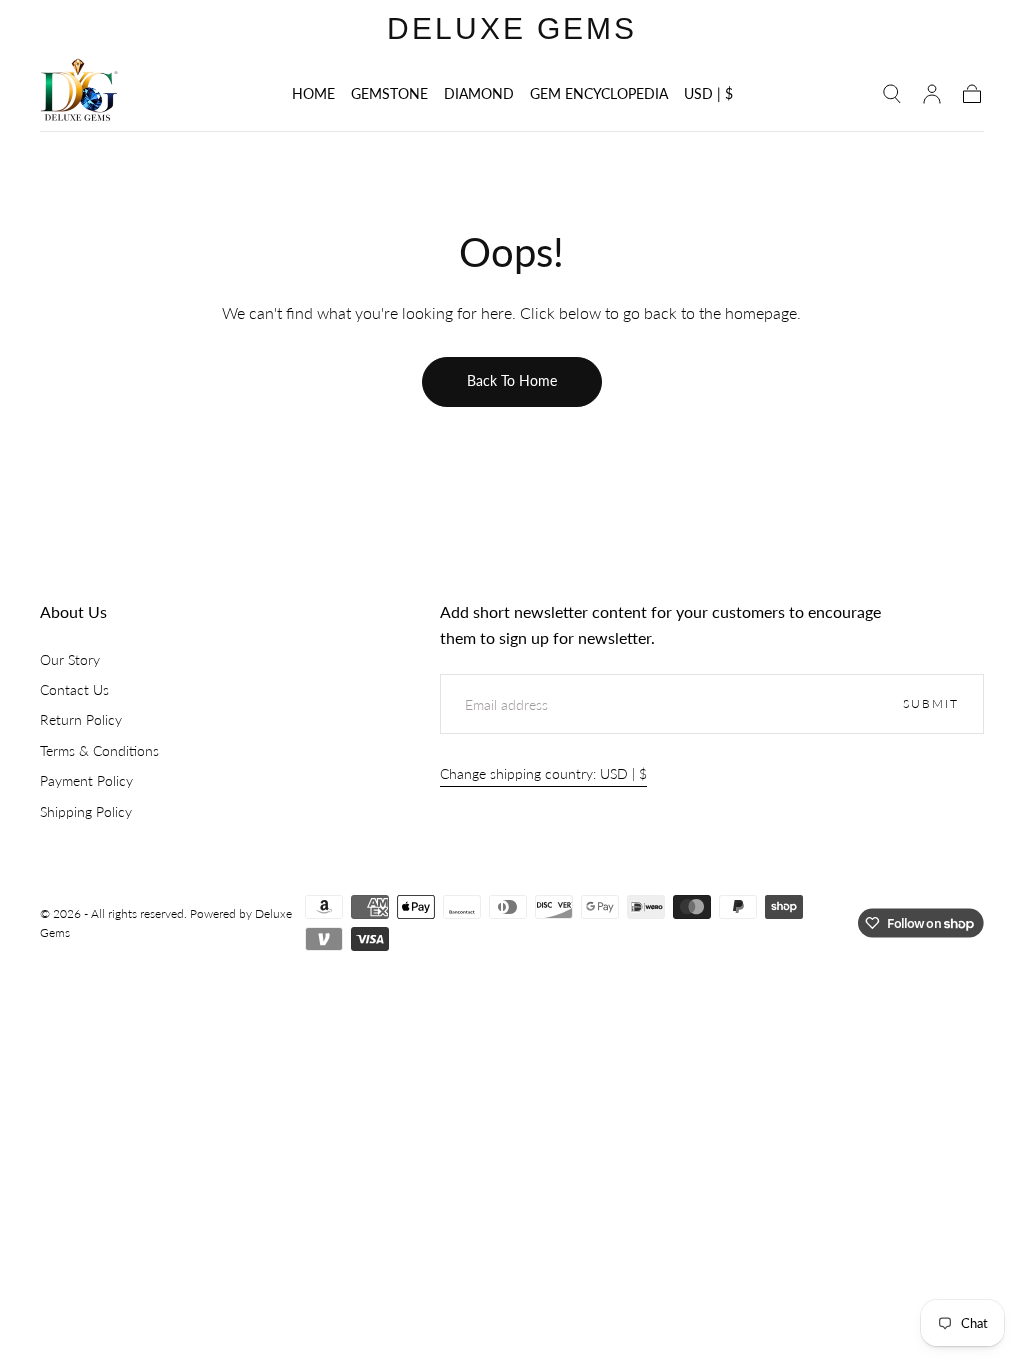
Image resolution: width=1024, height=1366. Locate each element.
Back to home (512, 380)
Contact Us (74, 689)
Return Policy (81, 719)
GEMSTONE (389, 94)
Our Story (70, 659)
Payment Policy (86, 780)
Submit (931, 703)
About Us (73, 611)
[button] (708, 97)
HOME (313, 94)
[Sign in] (932, 94)
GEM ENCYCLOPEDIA (599, 94)
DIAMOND (479, 94)
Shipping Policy (86, 811)
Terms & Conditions (99, 750)
